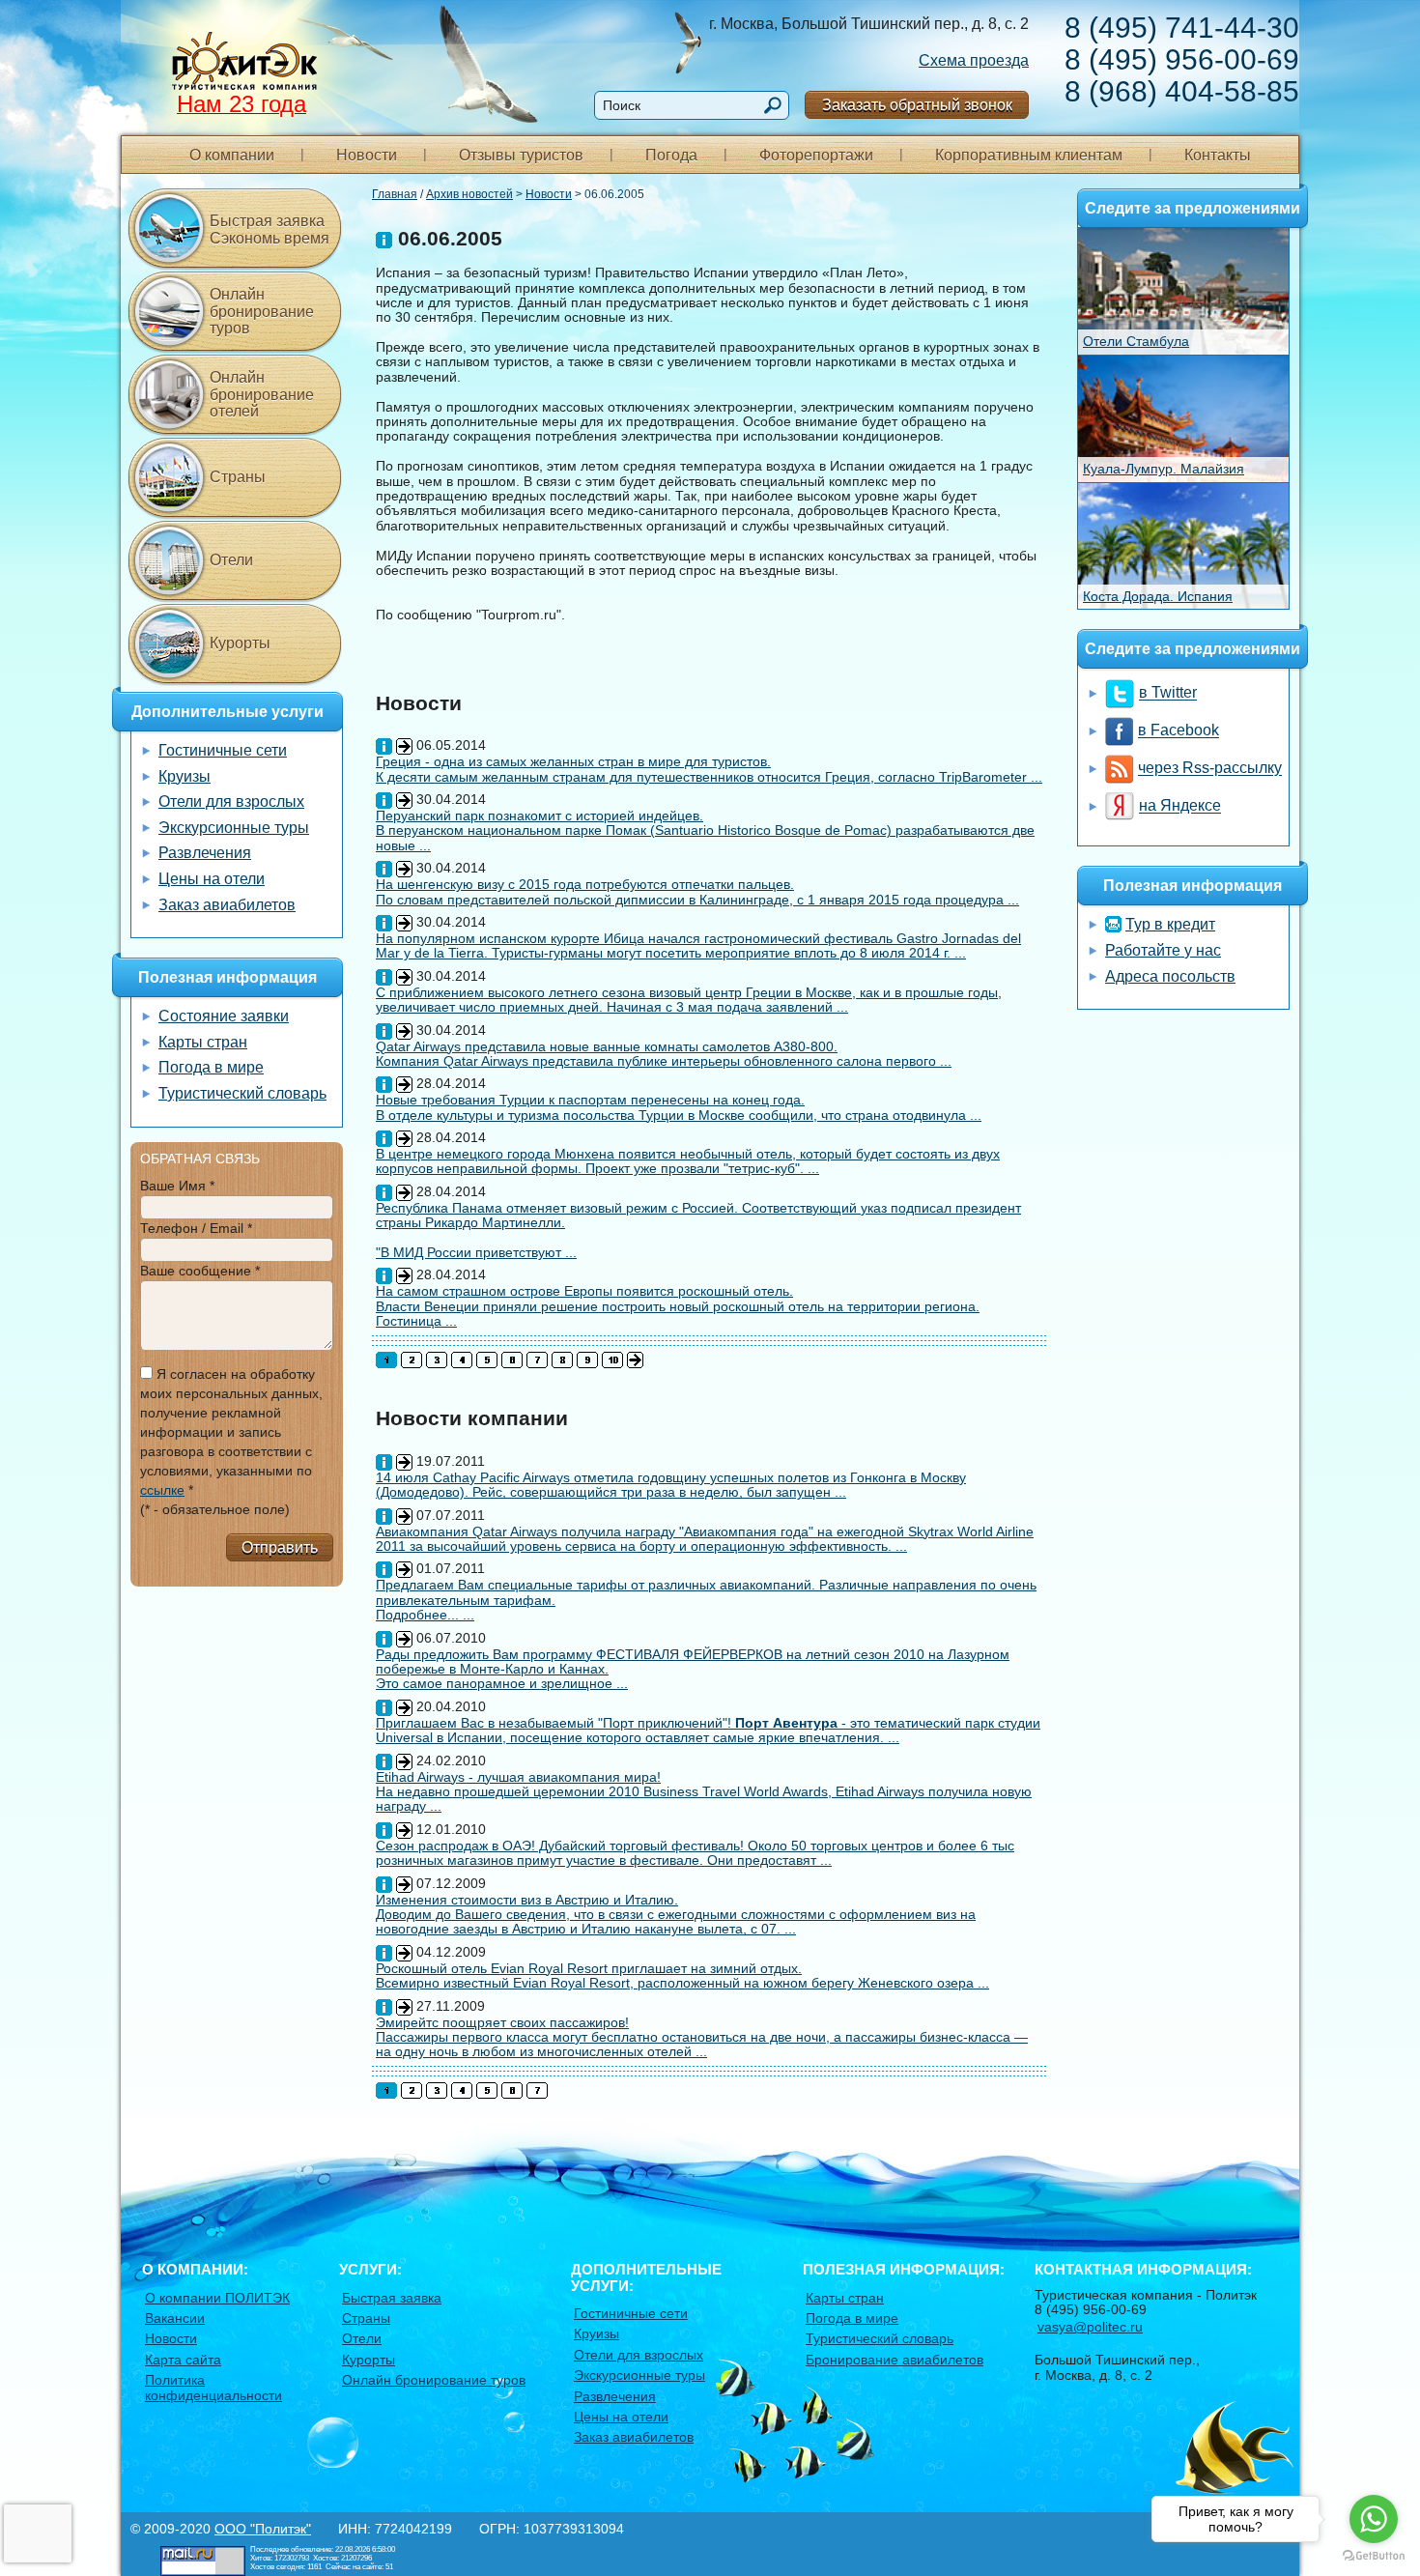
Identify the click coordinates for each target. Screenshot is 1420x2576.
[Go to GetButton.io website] (1374, 2556)
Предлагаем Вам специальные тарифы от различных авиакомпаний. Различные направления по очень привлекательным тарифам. (706, 1592)
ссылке (162, 1490)
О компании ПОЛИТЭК (217, 2298)
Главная (395, 194)
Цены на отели (212, 879)
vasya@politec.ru (1090, 2327)
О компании (232, 155)
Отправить (280, 1547)
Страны (238, 477)
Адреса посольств (1170, 976)
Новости (367, 155)
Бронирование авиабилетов (895, 2360)
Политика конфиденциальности (213, 2387)
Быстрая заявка (392, 2298)
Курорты (240, 643)
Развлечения (205, 853)
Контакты (1218, 155)
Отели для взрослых (231, 801)
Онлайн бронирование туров (262, 311)
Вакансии (175, 2318)
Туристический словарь (242, 1093)
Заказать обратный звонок (917, 105)
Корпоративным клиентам (1029, 155)
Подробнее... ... (425, 1615)
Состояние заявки (224, 1016)
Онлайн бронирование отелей (262, 394)
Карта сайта (183, 2360)
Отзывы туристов (521, 155)
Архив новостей (469, 194)
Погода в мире (211, 1067)
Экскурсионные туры (234, 828)
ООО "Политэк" (263, 2529)
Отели (231, 560)
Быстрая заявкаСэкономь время (270, 229)
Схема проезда (974, 60)
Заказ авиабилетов (227, 905)
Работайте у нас (1163, 950)
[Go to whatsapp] (1374, 2519)
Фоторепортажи (816, 155)
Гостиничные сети (223, 750)
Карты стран (203, 1042)
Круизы (185, 776)
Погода (671, 155)
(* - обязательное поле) (215, 1509)
